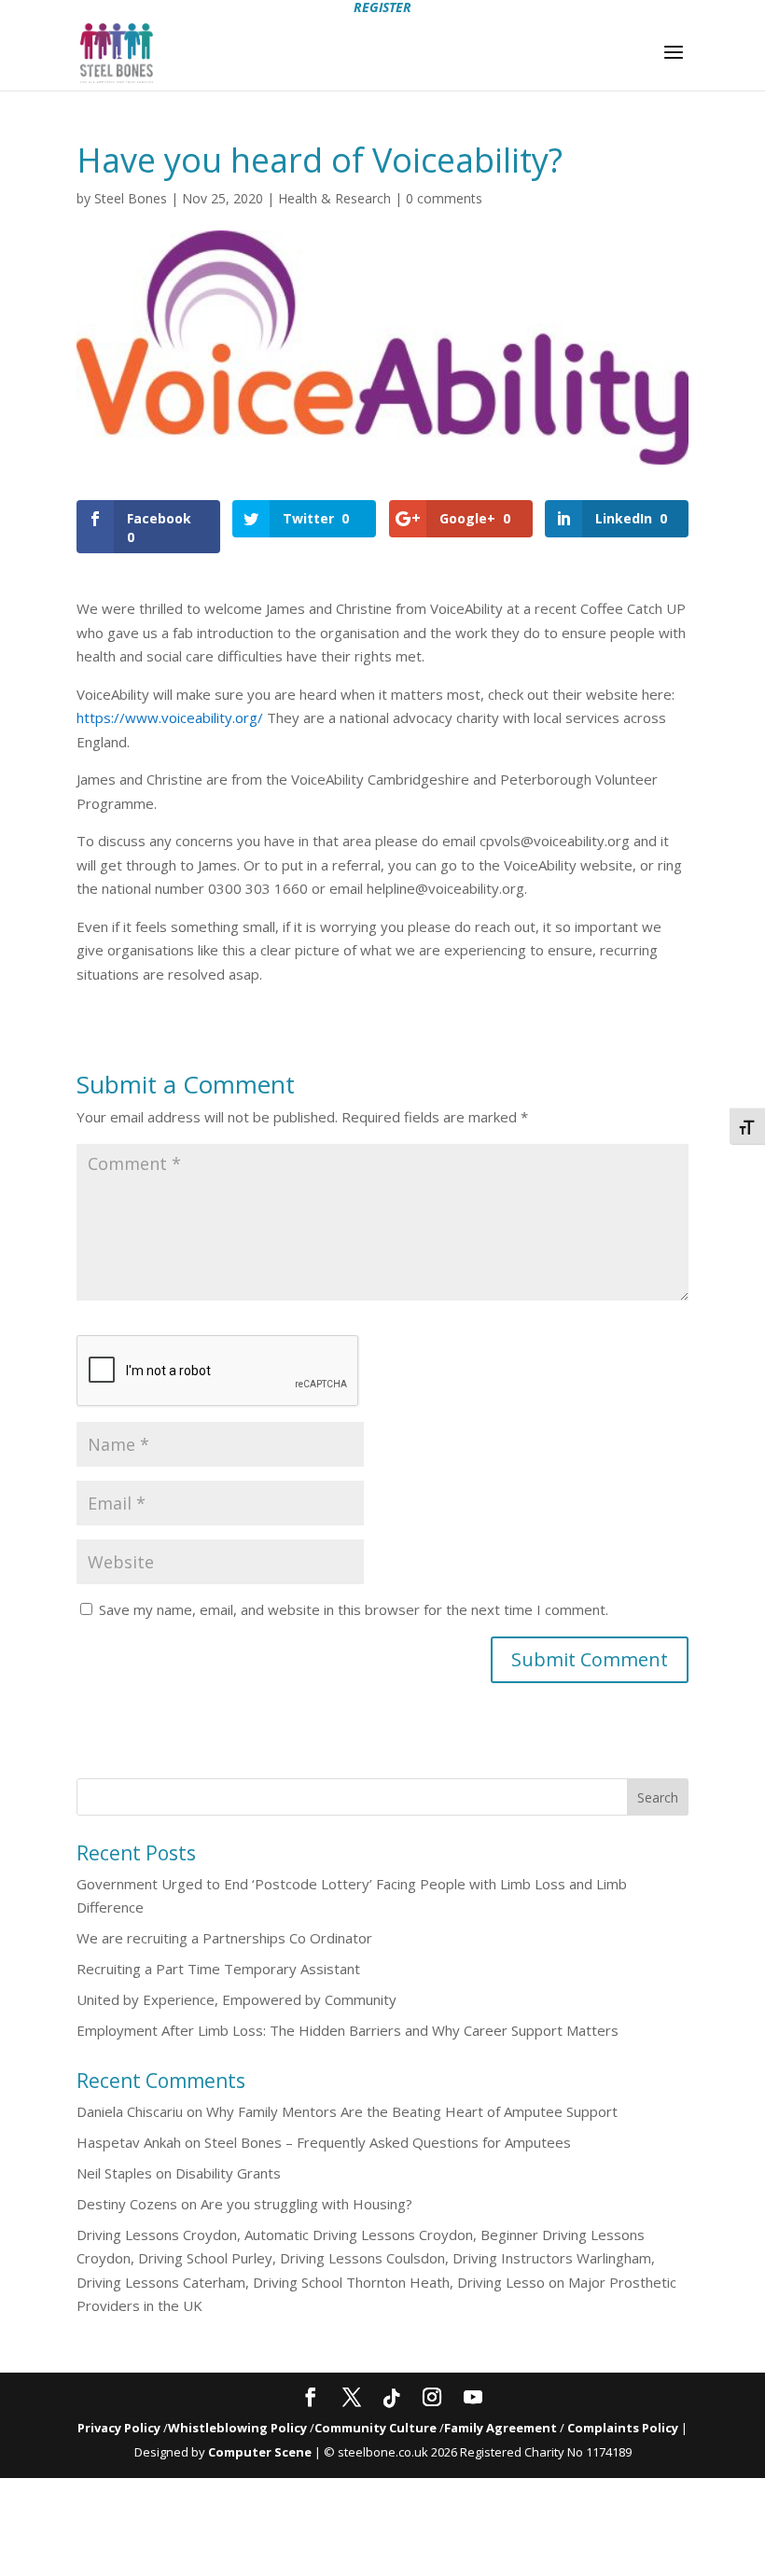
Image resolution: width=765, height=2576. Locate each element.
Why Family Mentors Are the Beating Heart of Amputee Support (412, 2111)
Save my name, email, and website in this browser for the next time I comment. (354, 1609)
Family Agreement (502, 2428)
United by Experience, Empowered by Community (236, 1999)
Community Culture (376, 2428)
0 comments (444, 198)
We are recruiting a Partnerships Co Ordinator (224, 1938)
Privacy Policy (119, 2428)
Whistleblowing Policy (237, 2428)
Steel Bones (131, 198)
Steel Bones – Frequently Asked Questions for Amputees (388, 2142)
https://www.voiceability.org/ (170, 717)
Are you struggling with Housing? (306, 2204)
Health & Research (334, 198)
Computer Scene (261, 2452)
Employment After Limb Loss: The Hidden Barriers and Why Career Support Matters (348, 2030)
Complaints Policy (623, 2428)
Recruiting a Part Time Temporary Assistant (218, 1969)
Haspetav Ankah (129, 2142)
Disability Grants (228, 2173)
